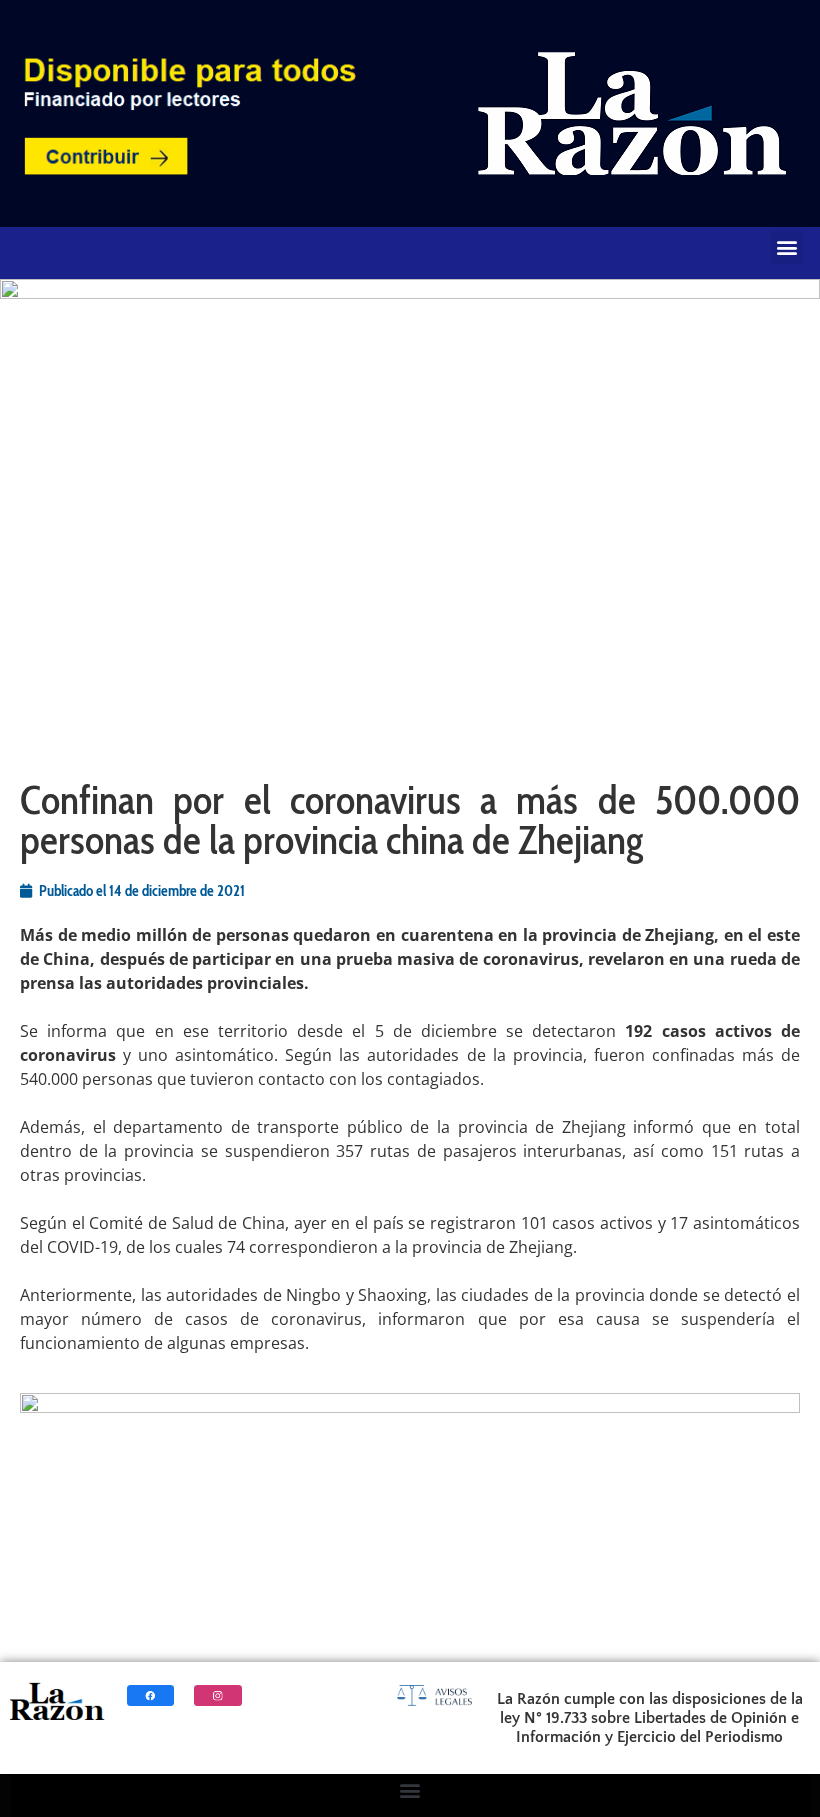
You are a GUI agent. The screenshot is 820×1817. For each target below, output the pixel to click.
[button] (786, 247)
